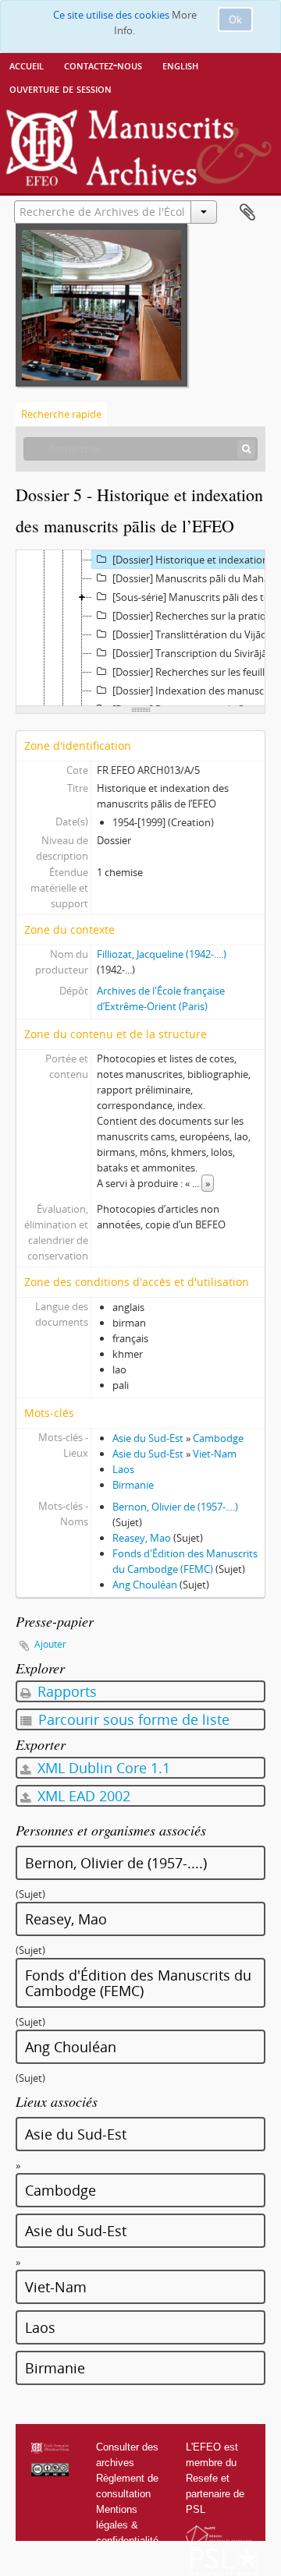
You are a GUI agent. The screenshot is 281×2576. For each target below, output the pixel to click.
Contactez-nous (103, 65)
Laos (123, 1469)
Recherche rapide (61, 414)
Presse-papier (247, 213)
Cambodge (218, 1438)
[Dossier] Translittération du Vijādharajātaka (196, 634)
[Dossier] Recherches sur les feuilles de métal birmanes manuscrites (196, 672)
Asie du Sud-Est (148, 1438)
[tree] (140, 628)
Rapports (65, 1691)
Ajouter (50, 1644)
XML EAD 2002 (82, 1796)
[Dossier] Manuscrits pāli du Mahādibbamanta (196, 578)
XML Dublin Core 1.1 (102, 1768)
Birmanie (133, 1485)
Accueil (27, 65)
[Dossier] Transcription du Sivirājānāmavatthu (196, 653)
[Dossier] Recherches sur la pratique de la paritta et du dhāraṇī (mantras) (196, 616)
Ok (235, 19)
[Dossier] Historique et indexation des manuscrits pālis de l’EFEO (196, 560)
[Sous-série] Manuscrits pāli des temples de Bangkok (196, 597)
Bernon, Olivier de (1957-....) (175, 1507)
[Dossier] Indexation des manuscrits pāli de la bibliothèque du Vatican (196, 691)
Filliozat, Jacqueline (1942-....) (162, 954)
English (180, 65)
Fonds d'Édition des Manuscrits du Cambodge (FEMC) (138, 1983)
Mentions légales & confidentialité (127, 2525)
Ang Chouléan (145, 1585)
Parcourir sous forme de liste (132, 1719)
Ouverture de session (60, 88)
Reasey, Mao (142, 1538)
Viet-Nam (215, 1454)
